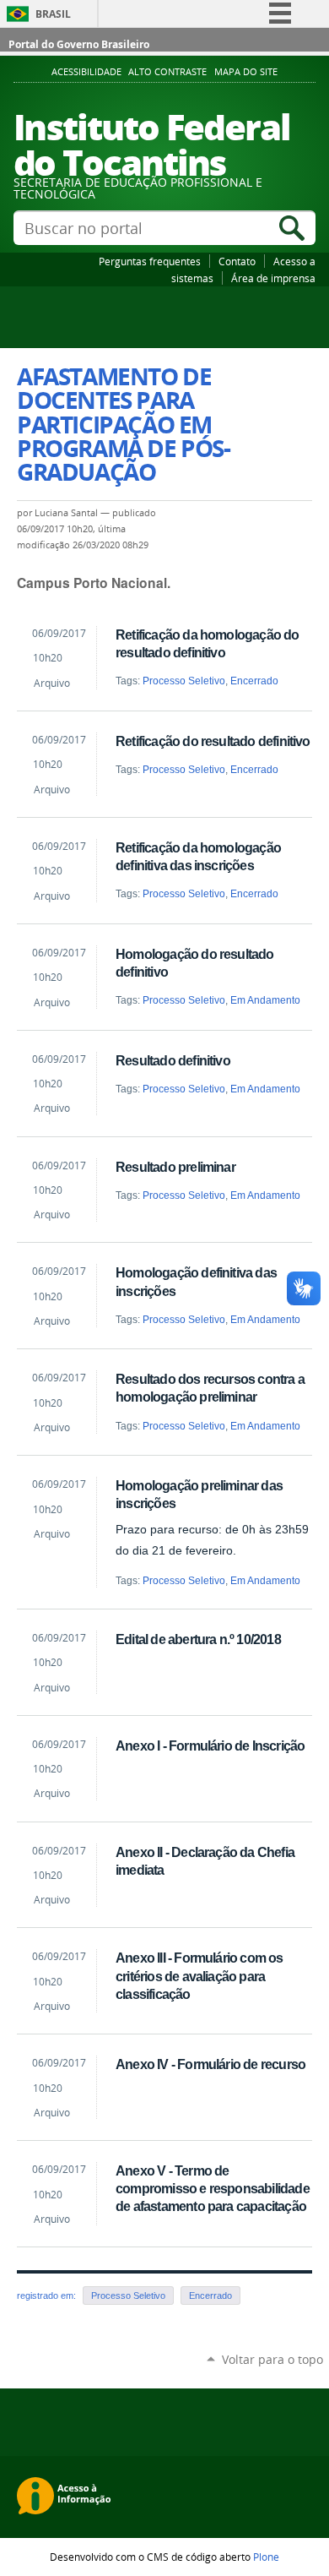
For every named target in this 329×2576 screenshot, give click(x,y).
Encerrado (254, 681)
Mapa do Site (246, 72)
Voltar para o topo (272, 2359)
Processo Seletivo (184, 681)
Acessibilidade (86, 72)
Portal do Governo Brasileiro (79, 44)
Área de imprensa (273, 278)
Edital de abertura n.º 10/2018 (198, 1639)
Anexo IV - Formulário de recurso (210, 2064)
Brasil (53, 14)
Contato (237, 261)
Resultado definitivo (173, 1060)
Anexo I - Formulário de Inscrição (210, 1745)
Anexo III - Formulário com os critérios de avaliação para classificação (199, 1975)
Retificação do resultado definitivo (213, 741)
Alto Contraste (167, 72)
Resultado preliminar (175, 1167)
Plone (266, 2557)
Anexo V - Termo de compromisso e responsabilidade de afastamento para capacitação (213, 2188)
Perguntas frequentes (150, 261)
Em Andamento (265, 1000)
